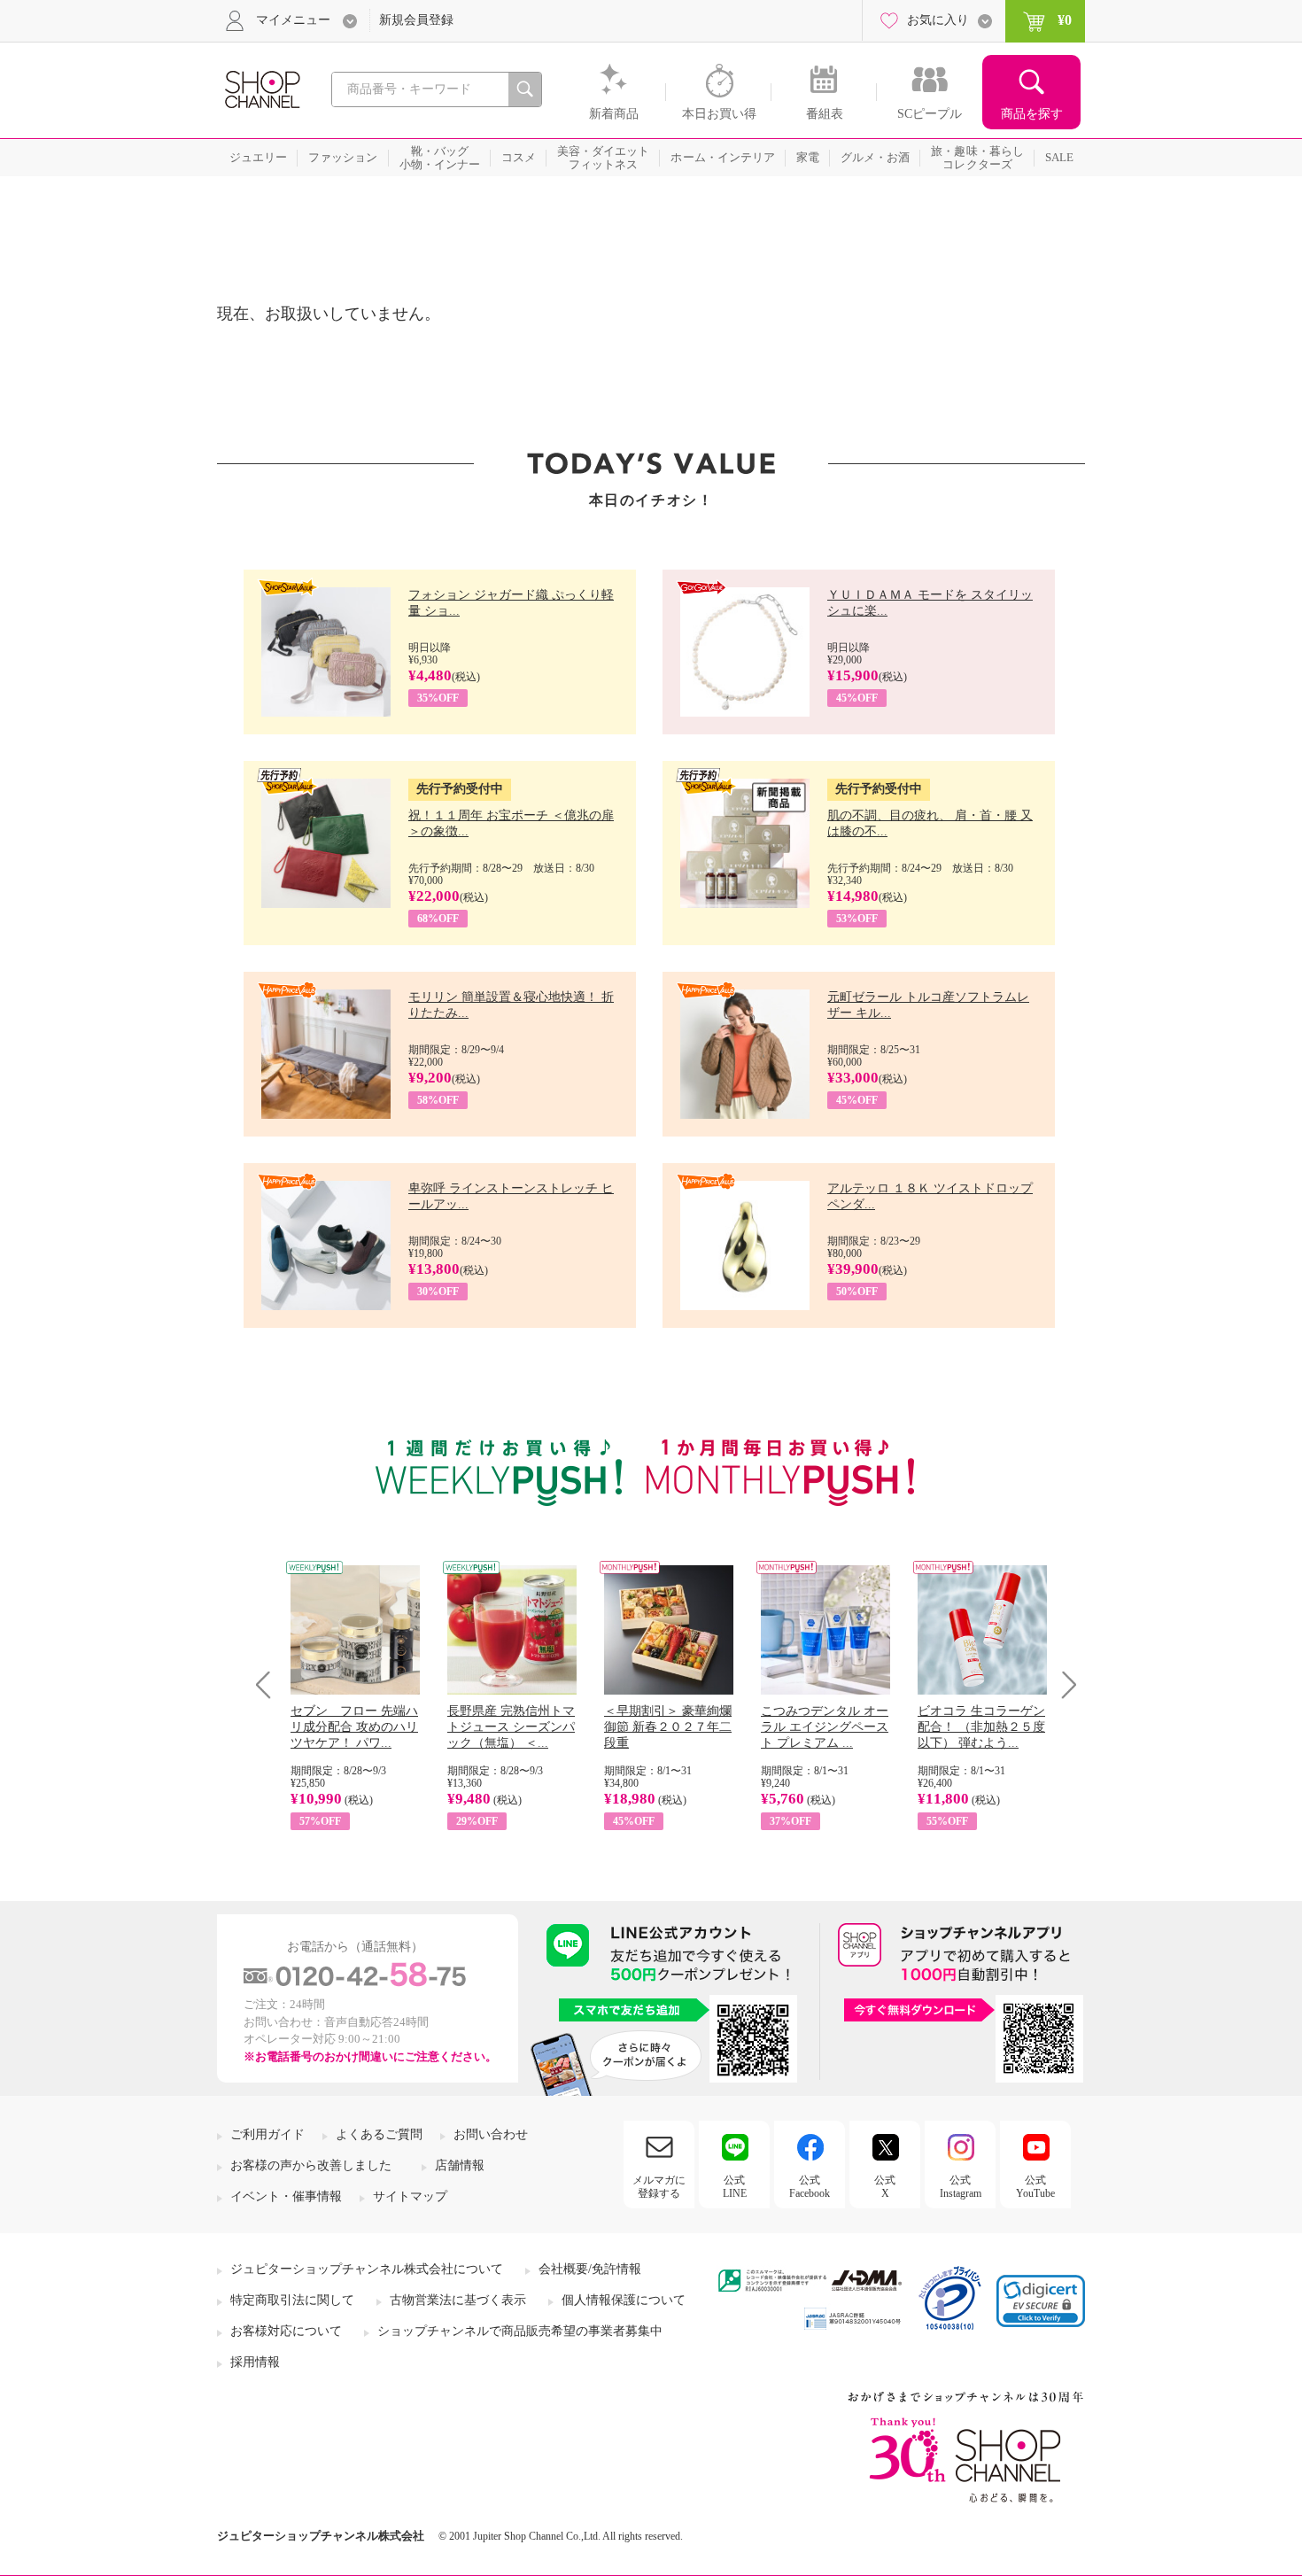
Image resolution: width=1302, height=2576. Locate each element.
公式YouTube (1035, 2186)
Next (1063, 1684)
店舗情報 (460, 2165)
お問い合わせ (491, 2134)
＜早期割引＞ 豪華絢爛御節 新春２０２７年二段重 (668, 1727)
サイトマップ (410, 2196)
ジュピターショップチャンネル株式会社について (367, 2269)
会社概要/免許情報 (590, 2269)
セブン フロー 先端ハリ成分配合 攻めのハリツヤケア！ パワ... (354, 1727)
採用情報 (255, 2362)
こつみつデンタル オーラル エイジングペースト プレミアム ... (825, 1727)
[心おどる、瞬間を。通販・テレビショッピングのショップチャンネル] (261, 88)
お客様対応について (286, 2331)
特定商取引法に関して (292, 2300)
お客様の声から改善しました (311, 2165)
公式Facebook (810, 2186)
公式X (885, 2186)
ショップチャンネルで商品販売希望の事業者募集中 (520, 2331)
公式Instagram (961, 2186)
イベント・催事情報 (286, 2196)
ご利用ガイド (267, 2134)
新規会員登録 (416, 20)
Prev (270, 1684)
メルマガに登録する (659, 2186)
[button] (1041, 2301)
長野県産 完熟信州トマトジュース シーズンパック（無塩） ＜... (511, 1727)
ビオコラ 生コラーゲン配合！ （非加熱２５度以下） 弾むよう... (981, 1727)
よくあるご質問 (379, 2134)
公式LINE (735, 2186)
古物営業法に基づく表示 (458, 2300)
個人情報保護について (624, 2300)
